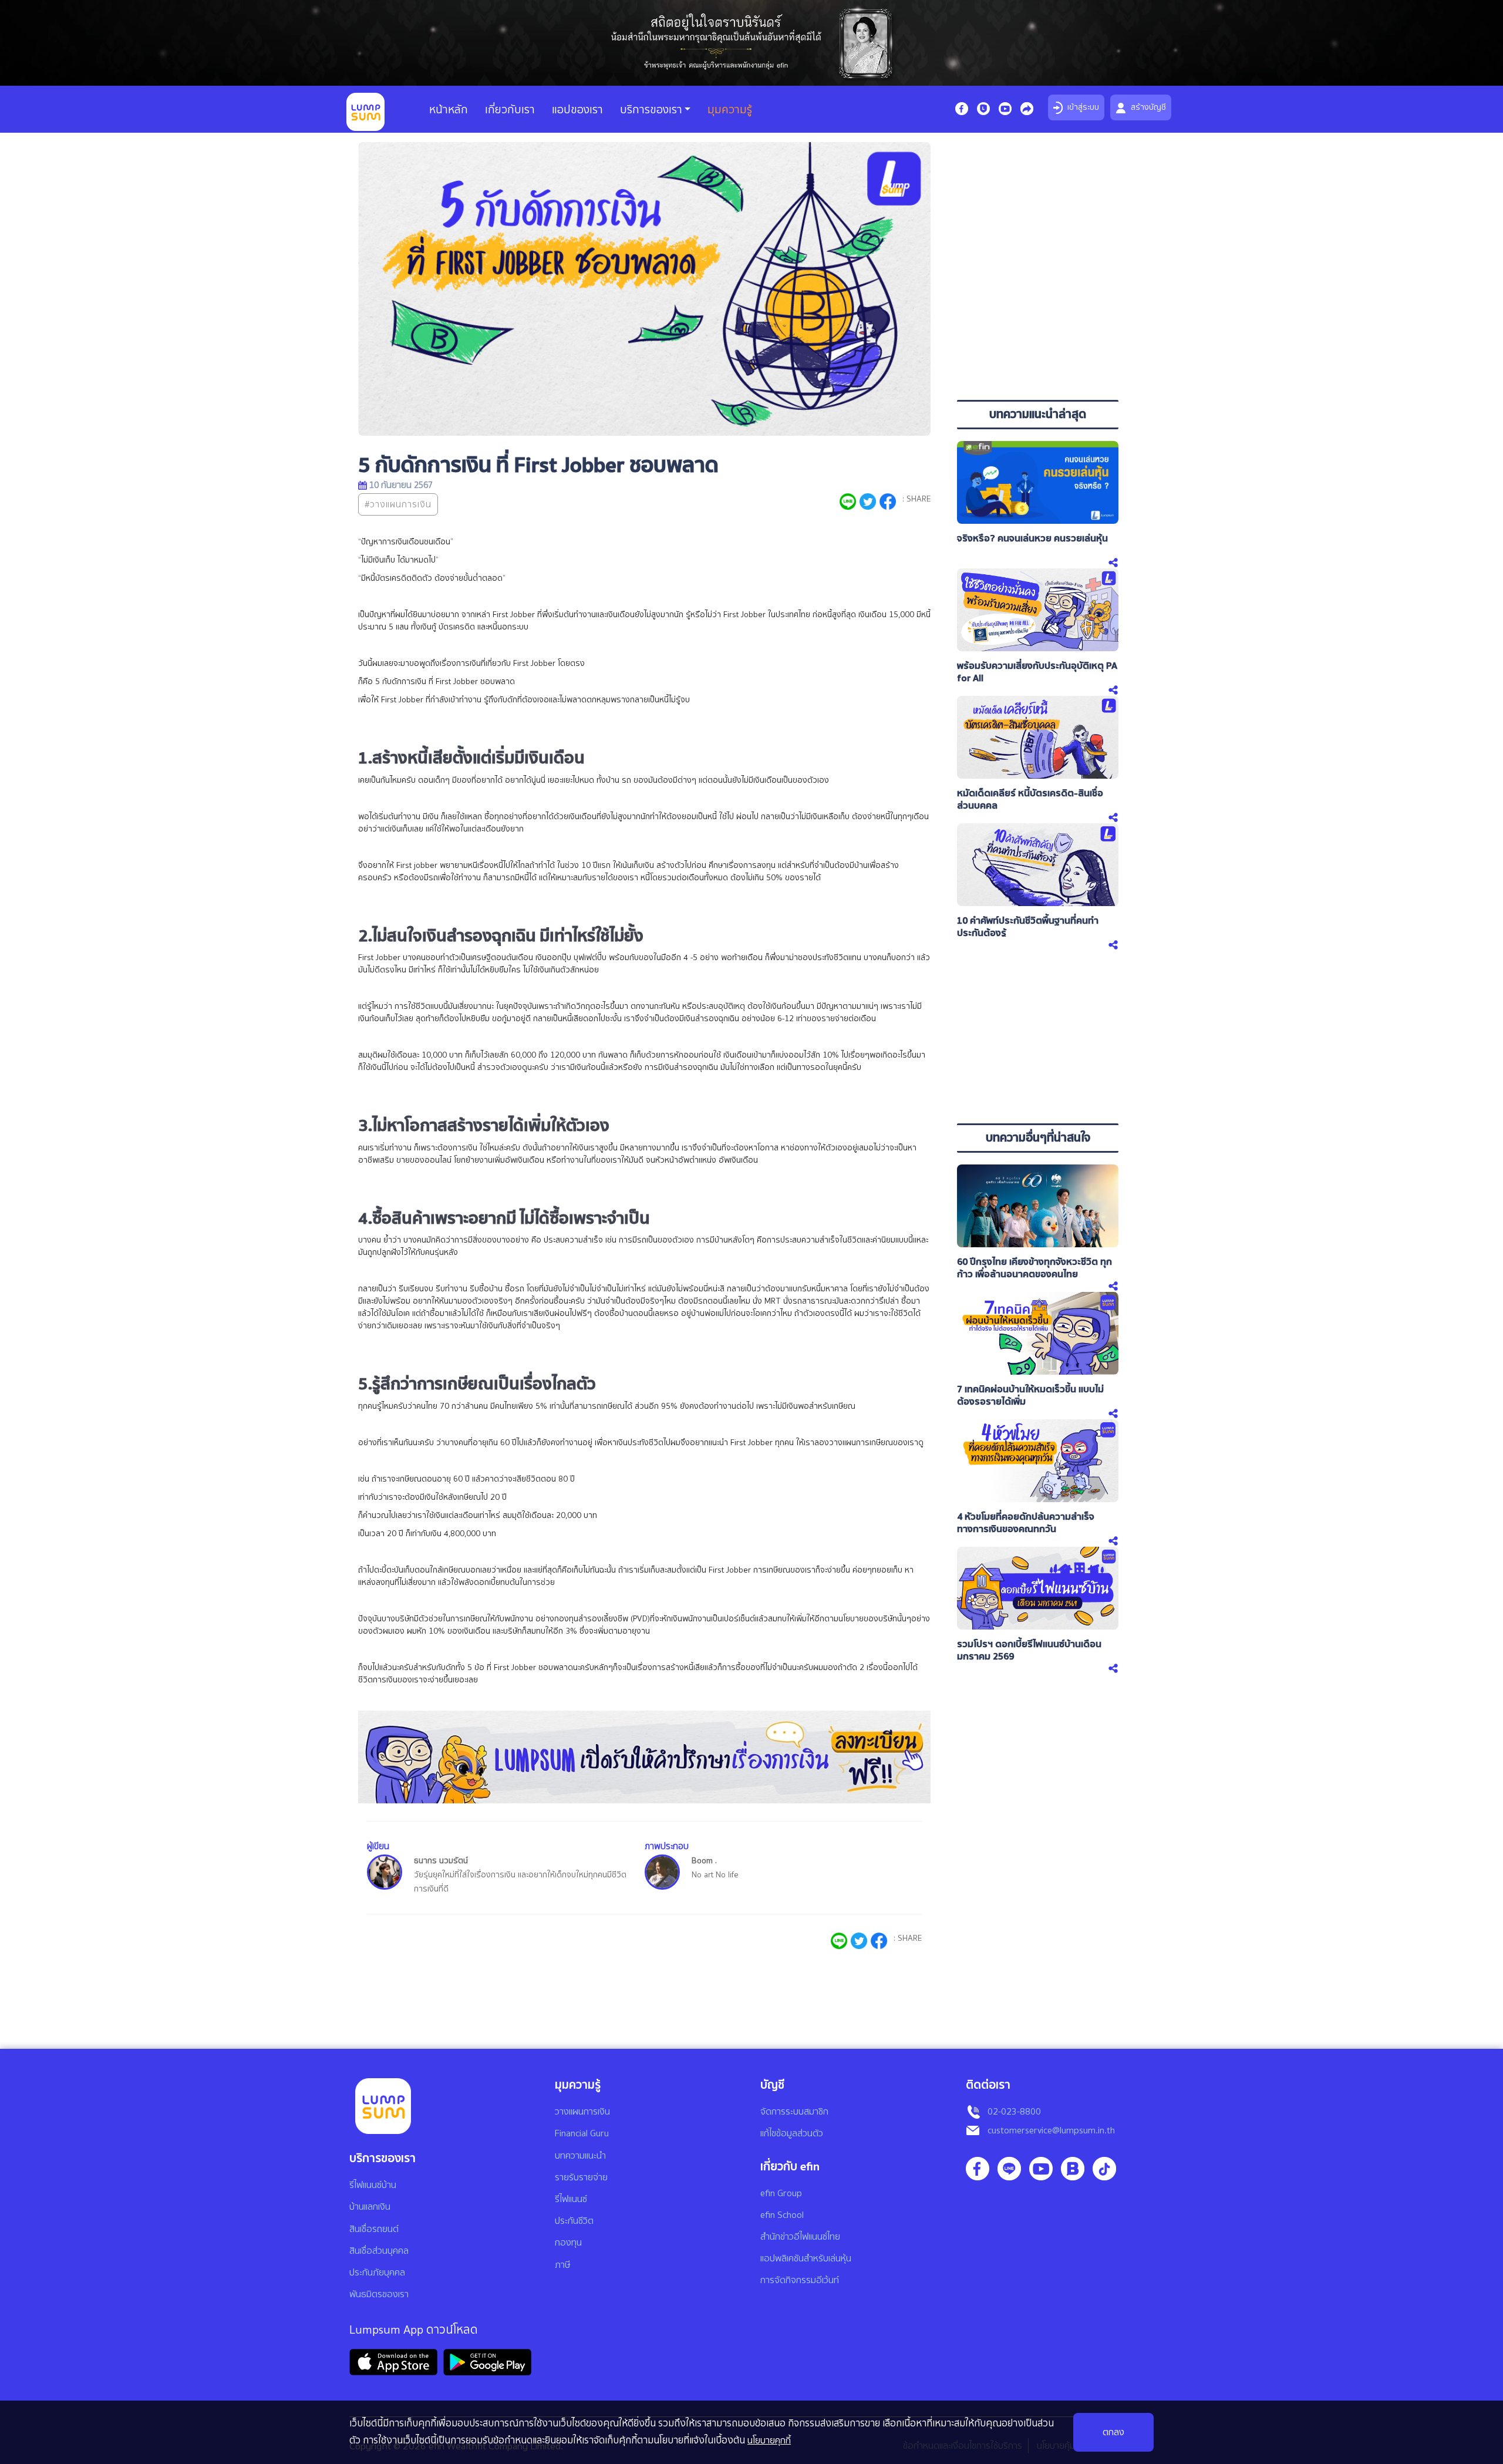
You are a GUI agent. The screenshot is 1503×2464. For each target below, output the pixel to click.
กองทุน (568, 2243)
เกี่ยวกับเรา (510, 110)
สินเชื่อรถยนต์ (374, 2229)
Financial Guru (582, 2133)
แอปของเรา (577, 110)
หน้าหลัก (449, 110)
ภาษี (562, 2265)
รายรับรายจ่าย (581, 2177)
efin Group (781, 2193)
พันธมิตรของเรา (379, 2294)
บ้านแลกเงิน (370, 2207)
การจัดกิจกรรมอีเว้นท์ (800, 2280)
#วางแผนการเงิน (398, 504)
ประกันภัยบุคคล (377, 2273)
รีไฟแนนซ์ (571, 2199)
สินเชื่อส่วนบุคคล (379, 2251)
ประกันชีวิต (574, 2221)
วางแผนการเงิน (582, 2112)
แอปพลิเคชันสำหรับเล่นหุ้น (806, 2258)
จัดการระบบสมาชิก (794, 2112)
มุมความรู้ (730, 110)
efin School (782, 2215)
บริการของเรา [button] (651, 110)
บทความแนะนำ (580, 2156)
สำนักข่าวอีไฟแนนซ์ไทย (800, 2237)
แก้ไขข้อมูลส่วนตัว (792, 2133)
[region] (1038, 311)
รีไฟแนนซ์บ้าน (373, 2185)
